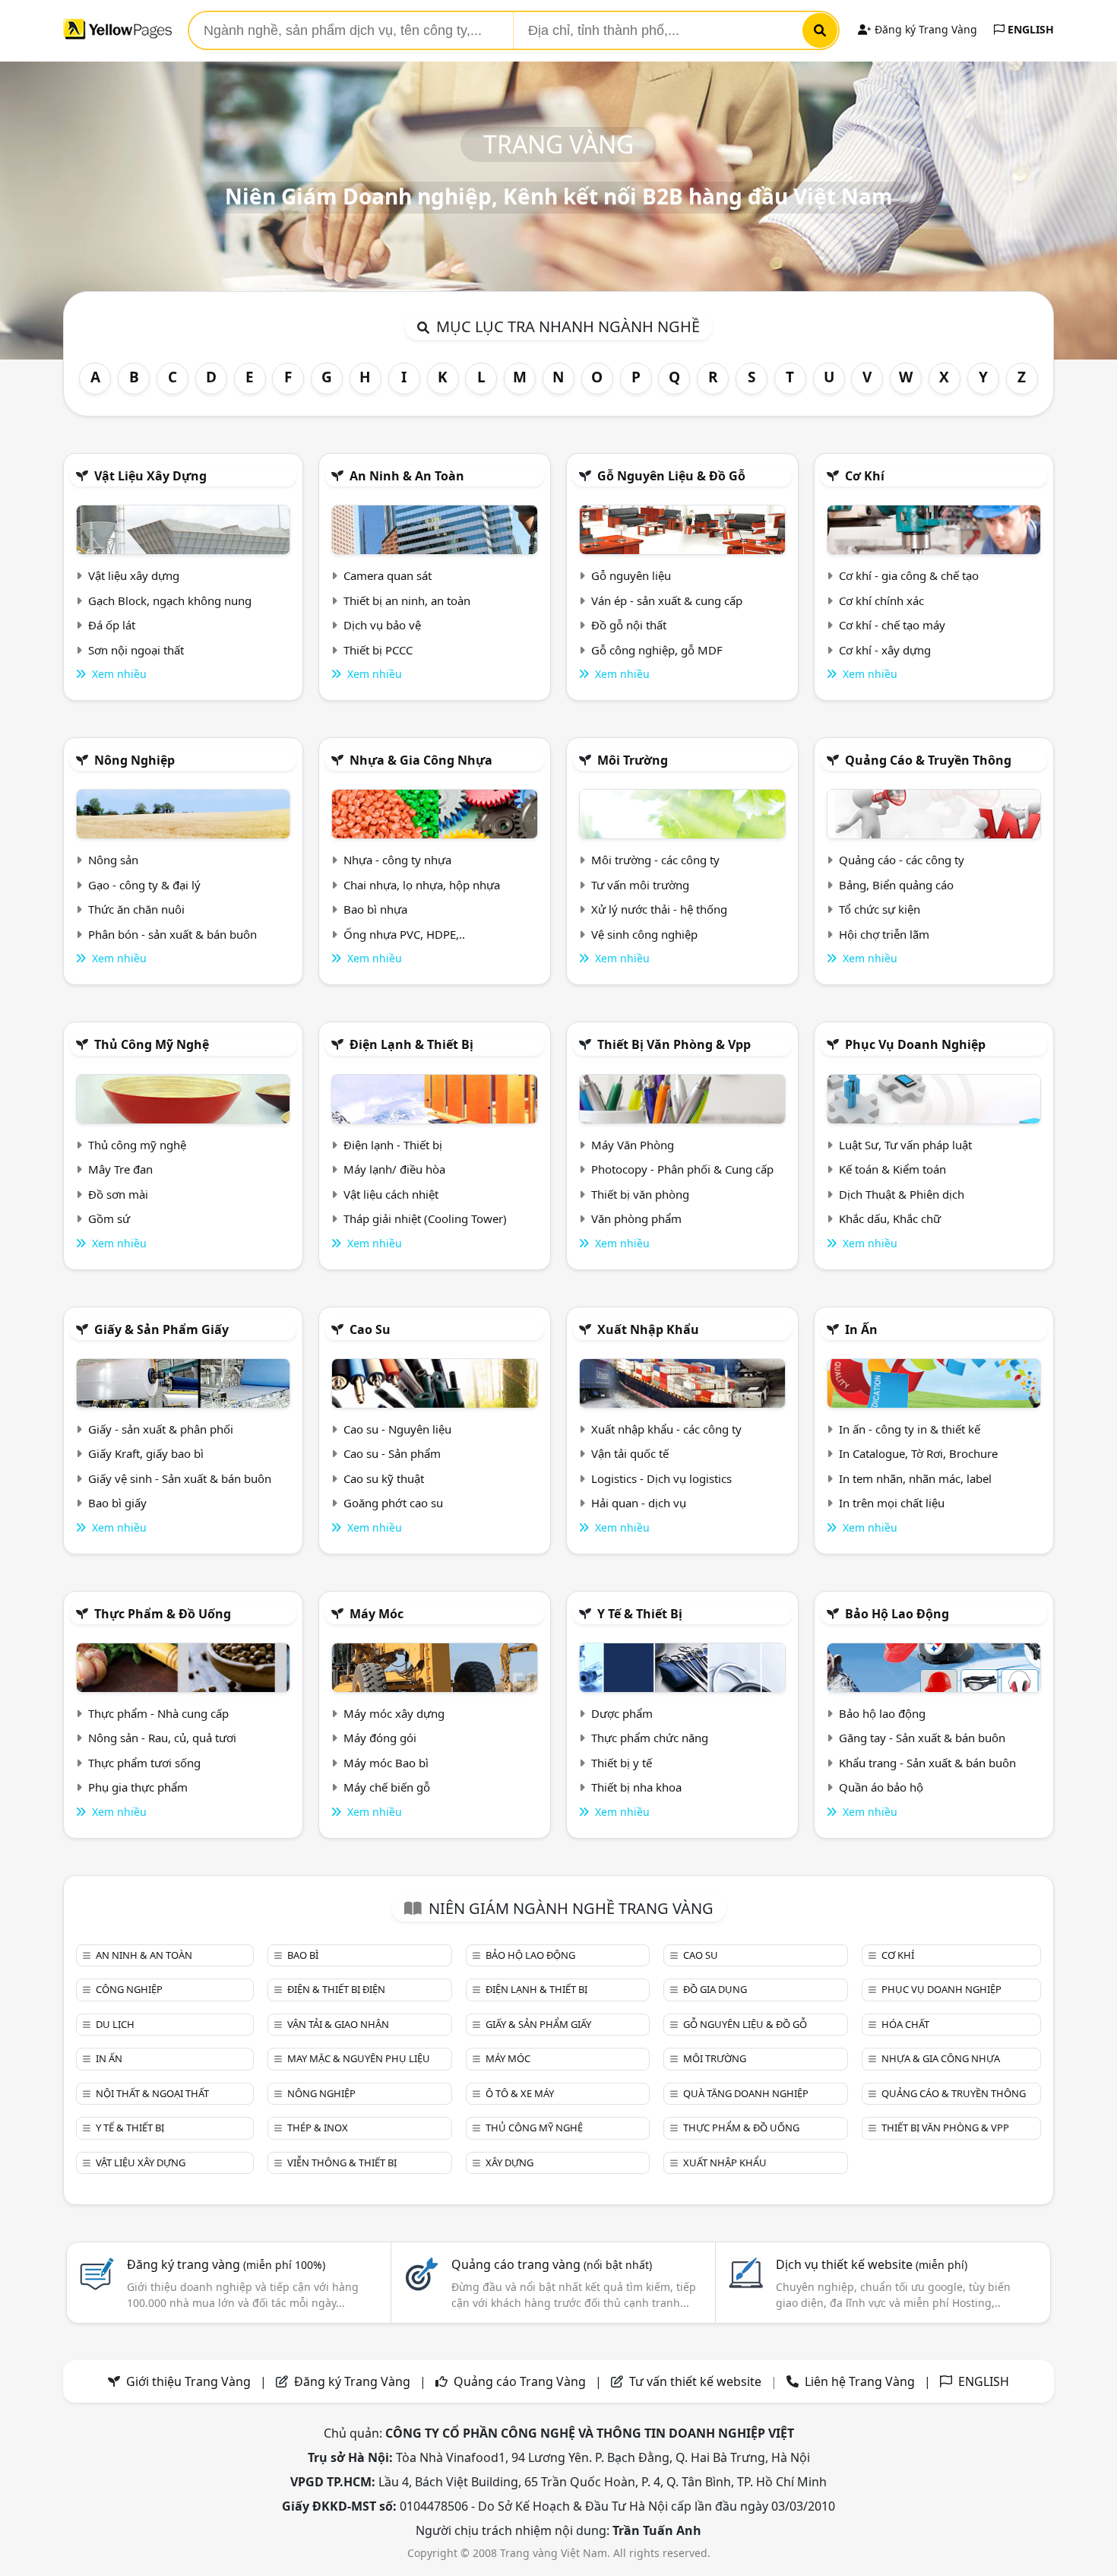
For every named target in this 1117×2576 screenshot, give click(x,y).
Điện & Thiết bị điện (336, 1989)
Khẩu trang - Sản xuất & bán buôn (927, 1763)
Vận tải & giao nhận (338, 2024)
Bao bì (303, 1955)
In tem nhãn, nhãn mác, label (915, 1478)
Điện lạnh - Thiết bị (393, 1145)
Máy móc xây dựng (394, 1713)
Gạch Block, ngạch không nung (170, 600)
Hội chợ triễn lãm (884, 934)
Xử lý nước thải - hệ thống (659, 909)
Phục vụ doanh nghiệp (915, 1044)
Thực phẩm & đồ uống (163, 1614)
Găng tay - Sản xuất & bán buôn (922, 1738)
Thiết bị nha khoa (636, 1787)
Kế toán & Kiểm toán (892, 1169)
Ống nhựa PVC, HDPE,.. (404, 934)
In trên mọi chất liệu (892, 1503)
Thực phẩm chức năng (650, 1738)
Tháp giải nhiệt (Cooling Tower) (425, 1218)
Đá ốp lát (112, 625)
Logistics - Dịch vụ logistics (661, 1478)
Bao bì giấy (117, 1503)
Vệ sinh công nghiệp (644, 934)
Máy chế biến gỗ (387, 1787)
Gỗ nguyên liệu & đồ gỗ (671, 476)
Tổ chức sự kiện (880, 909)
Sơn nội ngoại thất (136, 650)
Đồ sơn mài (118, 1194)
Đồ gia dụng (715, 1989)
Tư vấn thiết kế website (697, 2381)
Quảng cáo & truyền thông (928, 760)
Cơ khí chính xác (881, 600)
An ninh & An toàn (407, 476)
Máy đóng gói (380, 1738)
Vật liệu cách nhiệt (391, 1194)
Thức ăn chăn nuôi (136, 909)
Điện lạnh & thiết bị (411, 1044)
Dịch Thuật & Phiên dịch (902, 1194)
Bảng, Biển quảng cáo (896, 885)
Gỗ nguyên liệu (631, 575)
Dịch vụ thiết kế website (872, 2264)
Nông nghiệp (134, 760)
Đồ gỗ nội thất (629, 625)
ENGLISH (1029, 29)
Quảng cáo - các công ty (902, 860)
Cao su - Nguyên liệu (397, 1429)
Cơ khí (865, 476)
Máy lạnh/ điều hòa (394, 1169)
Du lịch (115, 2024)
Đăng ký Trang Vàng (924, 29)
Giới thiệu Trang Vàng (188, 2381)
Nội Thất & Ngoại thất (152, 2093)
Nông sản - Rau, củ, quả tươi (162, 1738)
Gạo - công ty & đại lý (144, 885)
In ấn (861, 1329)
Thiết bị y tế (622, 1763)
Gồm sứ (109, 1218)
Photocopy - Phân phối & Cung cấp (682, 1169)
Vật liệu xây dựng (150, 476)
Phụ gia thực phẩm (138, 1787)
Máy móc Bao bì (386, 1763)
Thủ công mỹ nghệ (152, 1044)
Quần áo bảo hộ (881, 1787)
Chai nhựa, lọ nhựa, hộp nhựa (422, 885)
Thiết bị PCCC (378, 650)
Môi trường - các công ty (655, 860)
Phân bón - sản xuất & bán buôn (172, 934)
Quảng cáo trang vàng (552, 2264)
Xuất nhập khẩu (648, 1329)
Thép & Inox (318, 2128)
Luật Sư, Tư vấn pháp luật (905, 1145)
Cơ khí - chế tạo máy (892, 625)
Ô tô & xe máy (520, 2093)
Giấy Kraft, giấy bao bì (146, 1453)
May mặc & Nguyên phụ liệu (359, 2058)
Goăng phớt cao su (393, 1503)
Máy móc (377, 1614)
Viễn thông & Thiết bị (342, 2163)
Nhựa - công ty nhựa (397, 860)
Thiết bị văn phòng (640, 1194)
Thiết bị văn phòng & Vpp (674, 1044)
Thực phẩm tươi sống (144, 1763)
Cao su (370, 1329)
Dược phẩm (622, 1713)
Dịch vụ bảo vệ (382, 625)
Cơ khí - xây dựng (885, 650)
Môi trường (633, 760)
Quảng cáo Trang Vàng (520, 2381)
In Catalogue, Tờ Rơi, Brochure (918, 1453)
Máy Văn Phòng (633, 1145)
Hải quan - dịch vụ (639, 1503)
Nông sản (113, 860)
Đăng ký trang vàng (226, 2264)
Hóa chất (905, 2024)
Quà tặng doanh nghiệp (746, 2093)
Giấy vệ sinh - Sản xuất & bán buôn (180, 1478)
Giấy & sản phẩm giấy (161, 1329)
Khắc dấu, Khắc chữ (890, 1218)
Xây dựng (509, 2163)
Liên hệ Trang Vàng (860, 2381)
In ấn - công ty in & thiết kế (910, 1429)
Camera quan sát (388, 575)
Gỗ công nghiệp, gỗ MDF (657, 650)
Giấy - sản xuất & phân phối (161, 1429)
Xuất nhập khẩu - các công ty (666, 1429)
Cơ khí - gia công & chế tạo (909, 575)
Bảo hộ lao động (897, 1614)
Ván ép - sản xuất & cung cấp (667, 600)
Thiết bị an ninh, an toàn (407, 600)
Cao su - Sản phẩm (392, 1453)
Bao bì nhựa (375, 909)
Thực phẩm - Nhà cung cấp (158, 1713)
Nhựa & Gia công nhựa (421, 760)
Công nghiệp (129, 1989)
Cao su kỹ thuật (384, 1478)
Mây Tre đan (120, 1169)
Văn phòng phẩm (636, 1218)
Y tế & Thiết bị (640, 1614)
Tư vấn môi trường (640, 885)
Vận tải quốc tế (630, 1453)
